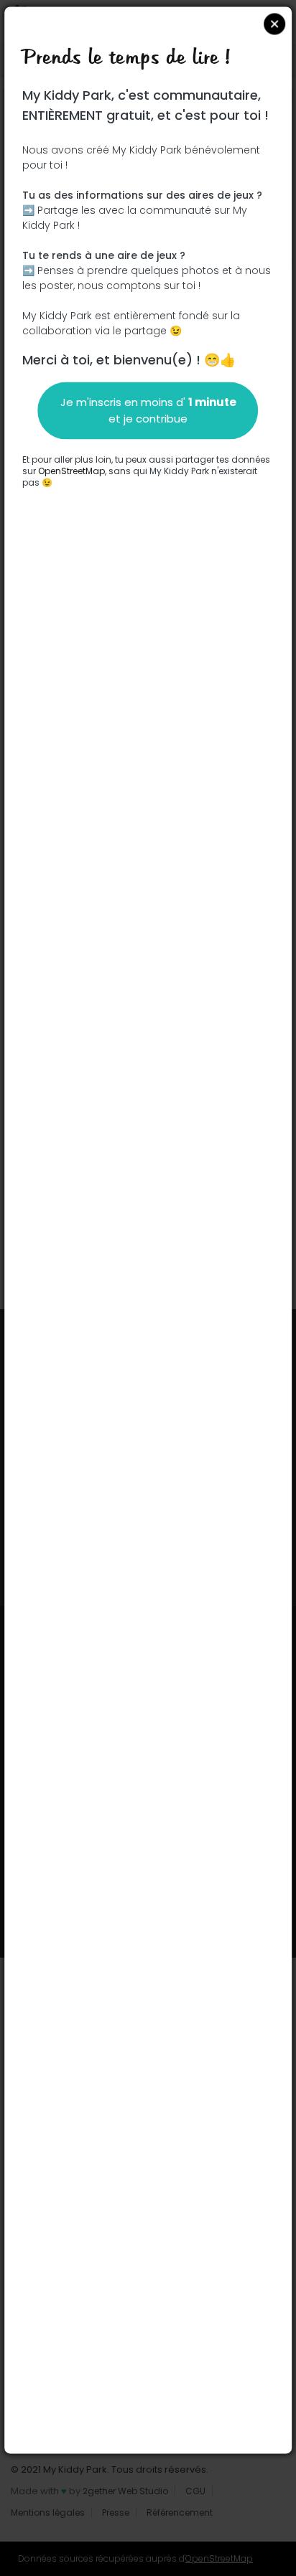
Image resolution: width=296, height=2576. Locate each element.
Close (274, 24)
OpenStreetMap (71, 471)
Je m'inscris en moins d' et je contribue (148, 410)
